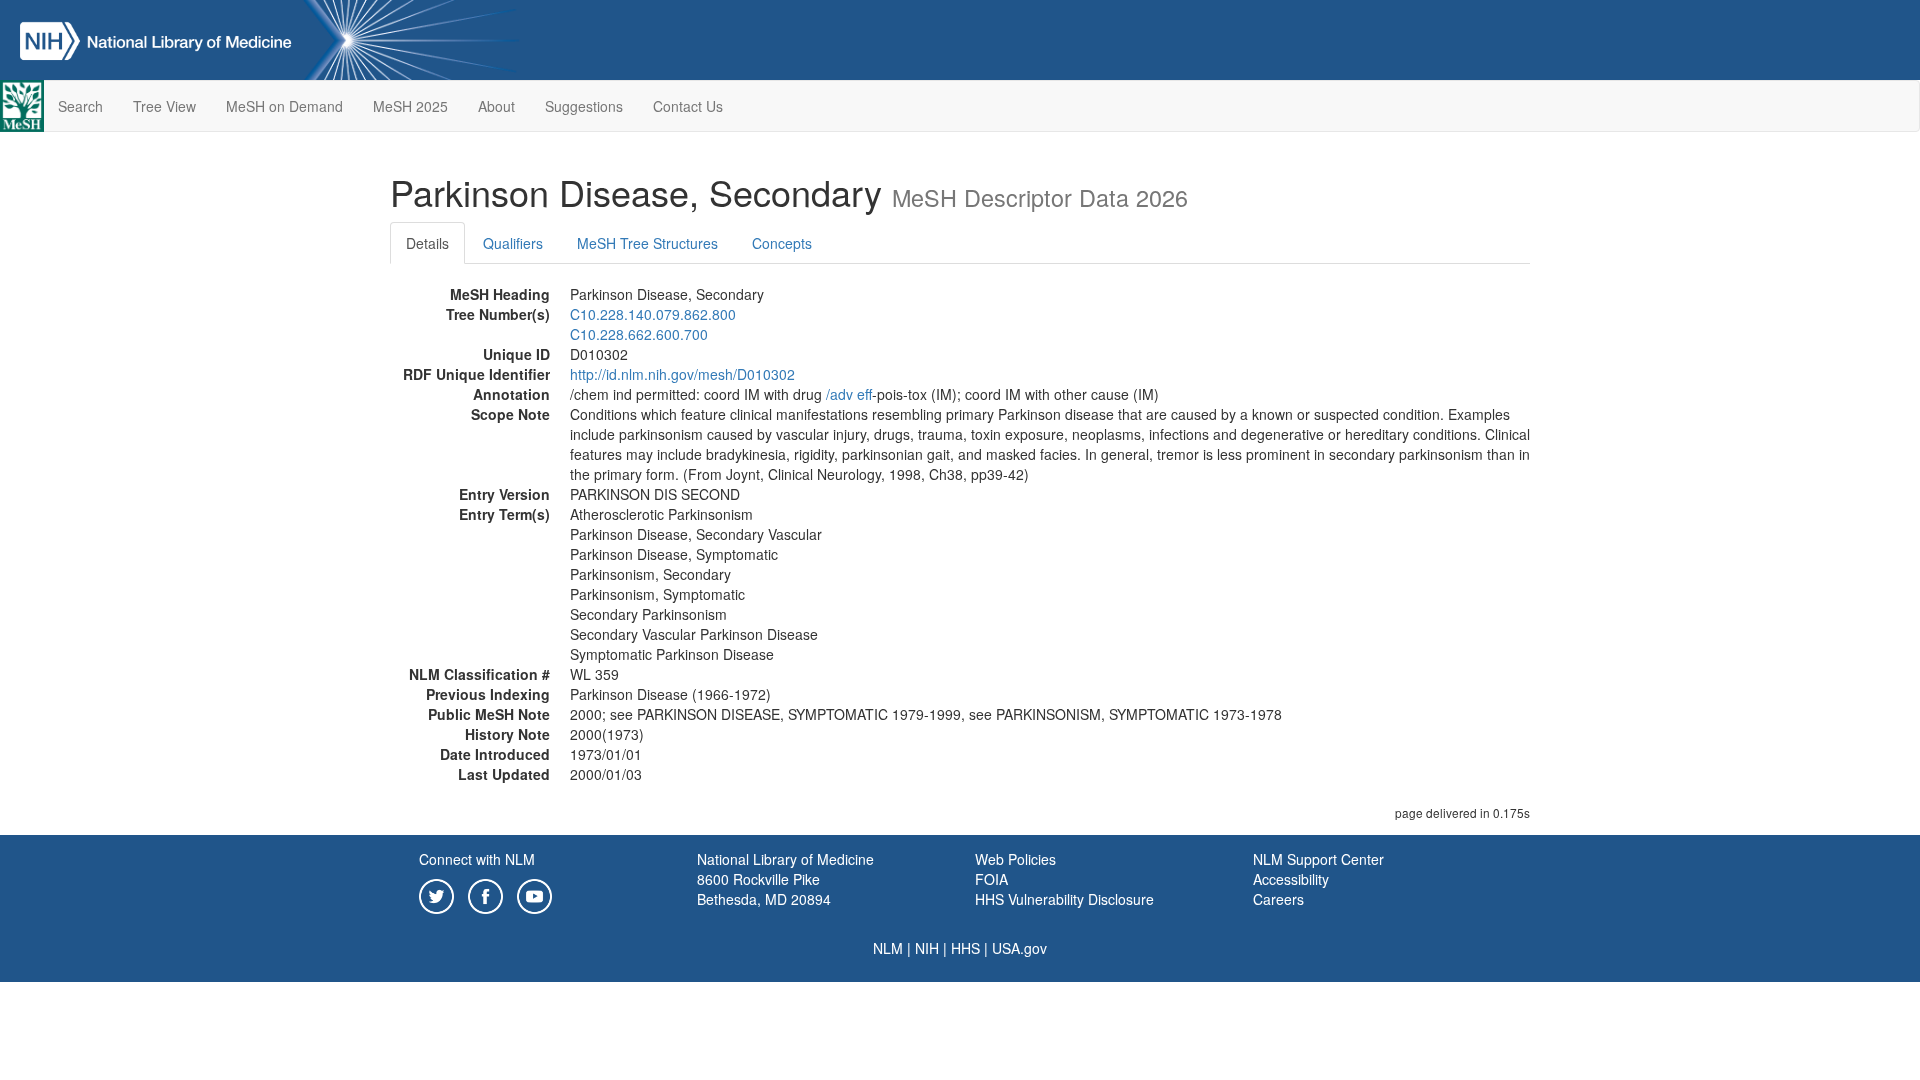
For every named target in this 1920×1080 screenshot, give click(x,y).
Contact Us (688, 106)
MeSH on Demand (284, 106)
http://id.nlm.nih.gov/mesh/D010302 (682, 374)
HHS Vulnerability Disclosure (1064, 899)
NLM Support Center (1318, 859)
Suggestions (584, 106)
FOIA (991, 879)
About (496, 106)
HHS (965, 948)
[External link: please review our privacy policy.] (436, 894)
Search (80, 106)
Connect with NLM (477, 859)
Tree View (164, 106)
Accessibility (1291, 879)
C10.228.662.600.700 (639, 334)
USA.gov (1019, 948)
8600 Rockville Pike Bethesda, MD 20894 (764, 889)
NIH (927, 948)
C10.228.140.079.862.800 (653, 314)
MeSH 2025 (410, 106)
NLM (888, 948)
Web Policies (1015, 859)
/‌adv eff (849, 394)
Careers (1278, 899)
